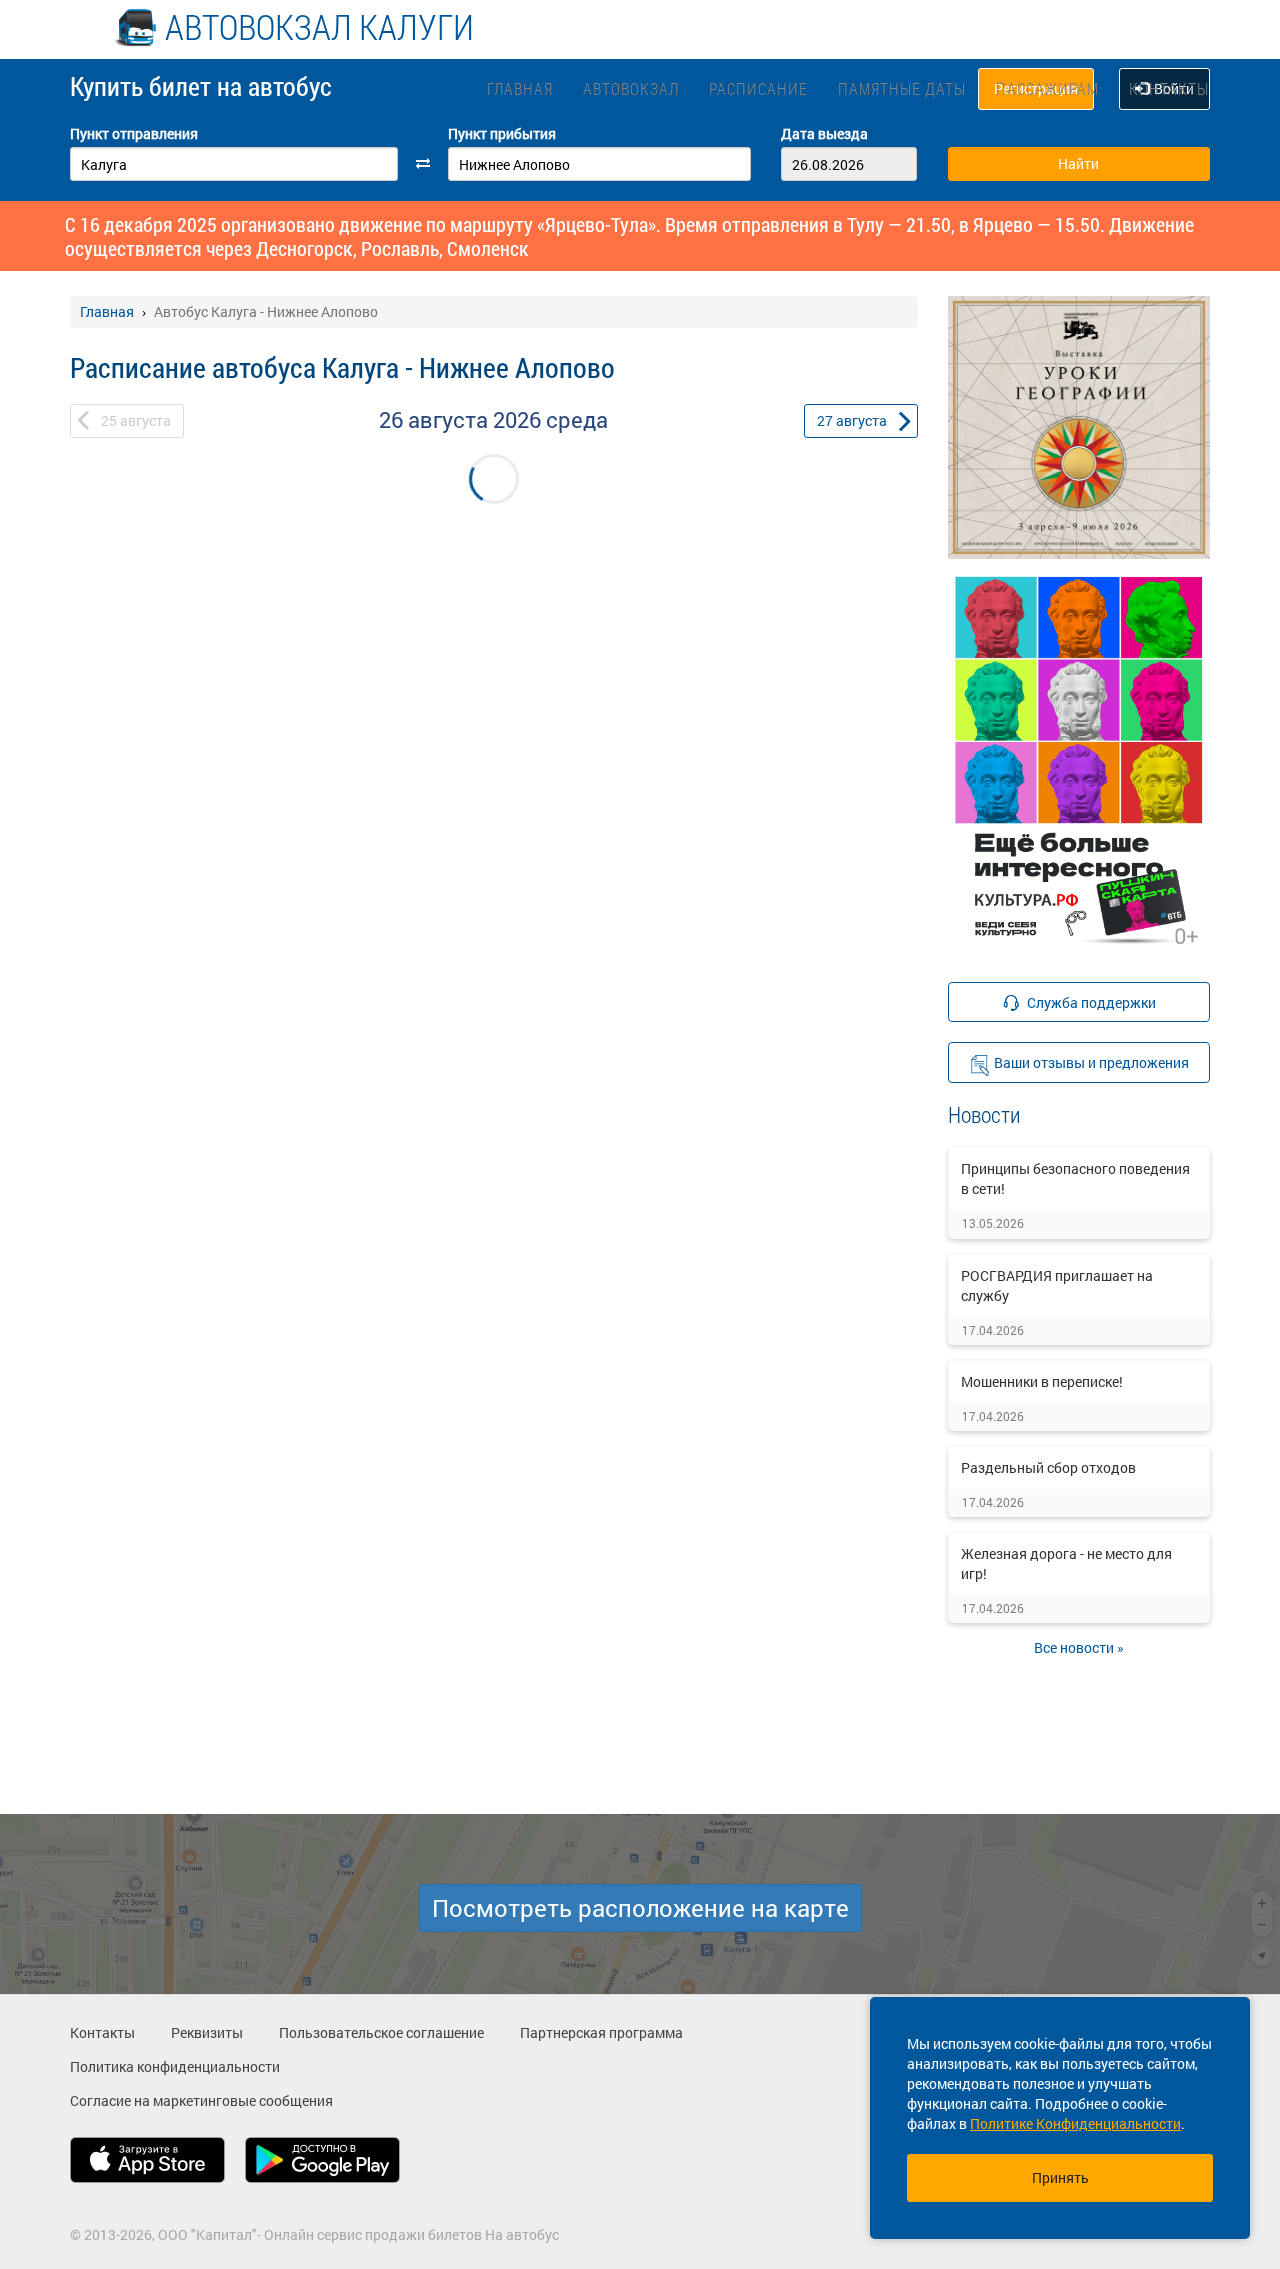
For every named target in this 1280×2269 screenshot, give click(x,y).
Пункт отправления (134, 133)
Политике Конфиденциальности (1075, 2123)
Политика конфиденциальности (175, 2066)
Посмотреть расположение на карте (640, 1908)
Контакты (1169, 88)
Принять (1060, 2177)
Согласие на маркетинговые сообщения (201, 2100)
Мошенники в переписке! (1042, 1381)
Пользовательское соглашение (381, 2032)
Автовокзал (631, 88)
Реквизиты (207, 2032)
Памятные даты (902, 88)
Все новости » (1079, 1647)
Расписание (758, 88)
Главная (520, 88)
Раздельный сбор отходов (1048, 1467)
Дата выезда (824, 133)
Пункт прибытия (502, 133)
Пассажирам (1047, 88)
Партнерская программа (601, 2032)
